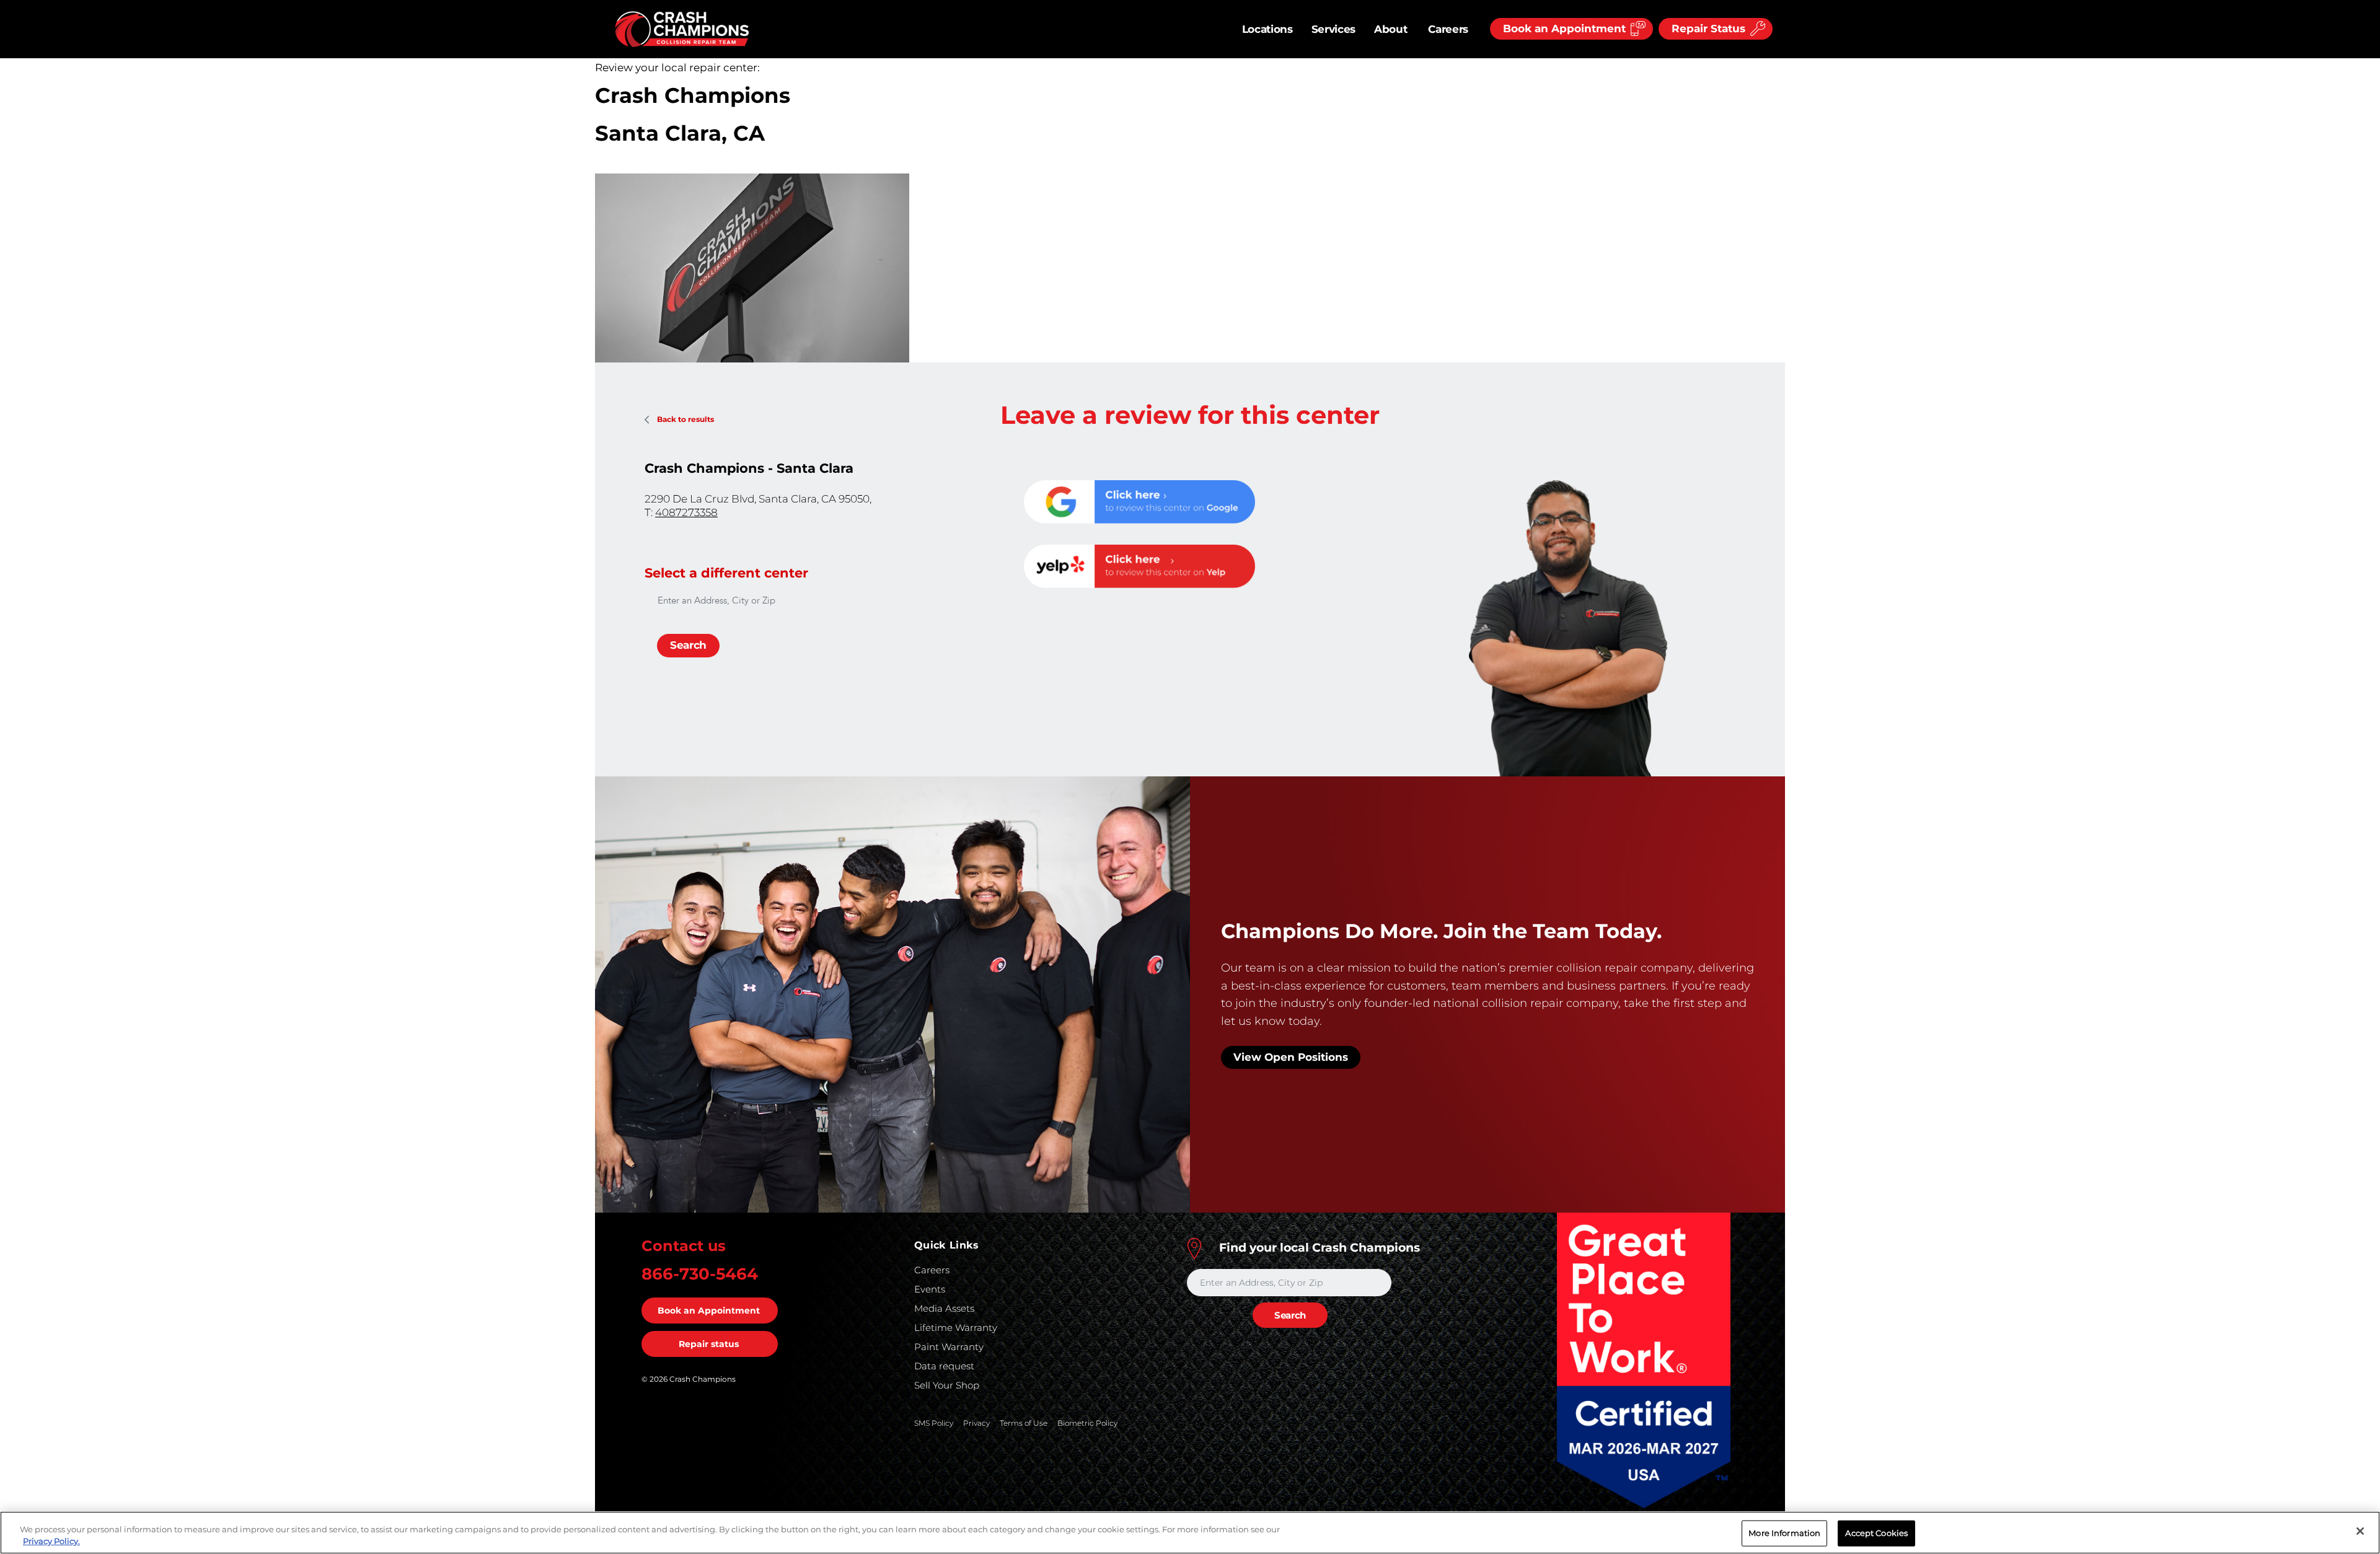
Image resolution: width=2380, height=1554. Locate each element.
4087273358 (686, 512)
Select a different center (726, 573)
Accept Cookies (1876, 1533)
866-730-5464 (700, 1274)
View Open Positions (1291, 1057)
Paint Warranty (949, 1347)
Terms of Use (1024, 1423)
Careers (1448, 29)
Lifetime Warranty (956, 1328)
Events (930, 1289)
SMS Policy (934, 1423)
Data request (944, 1366)
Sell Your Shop (947, 1385)
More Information (1784, 1533)
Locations (1267, 29)
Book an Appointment (709, 1310)
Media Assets (944, 1308)
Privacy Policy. (51, 1541)
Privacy (976, 1423)
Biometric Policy (1087, 1423)
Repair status (709, 1344)
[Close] (2360, 1531)
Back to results (685, 419)
